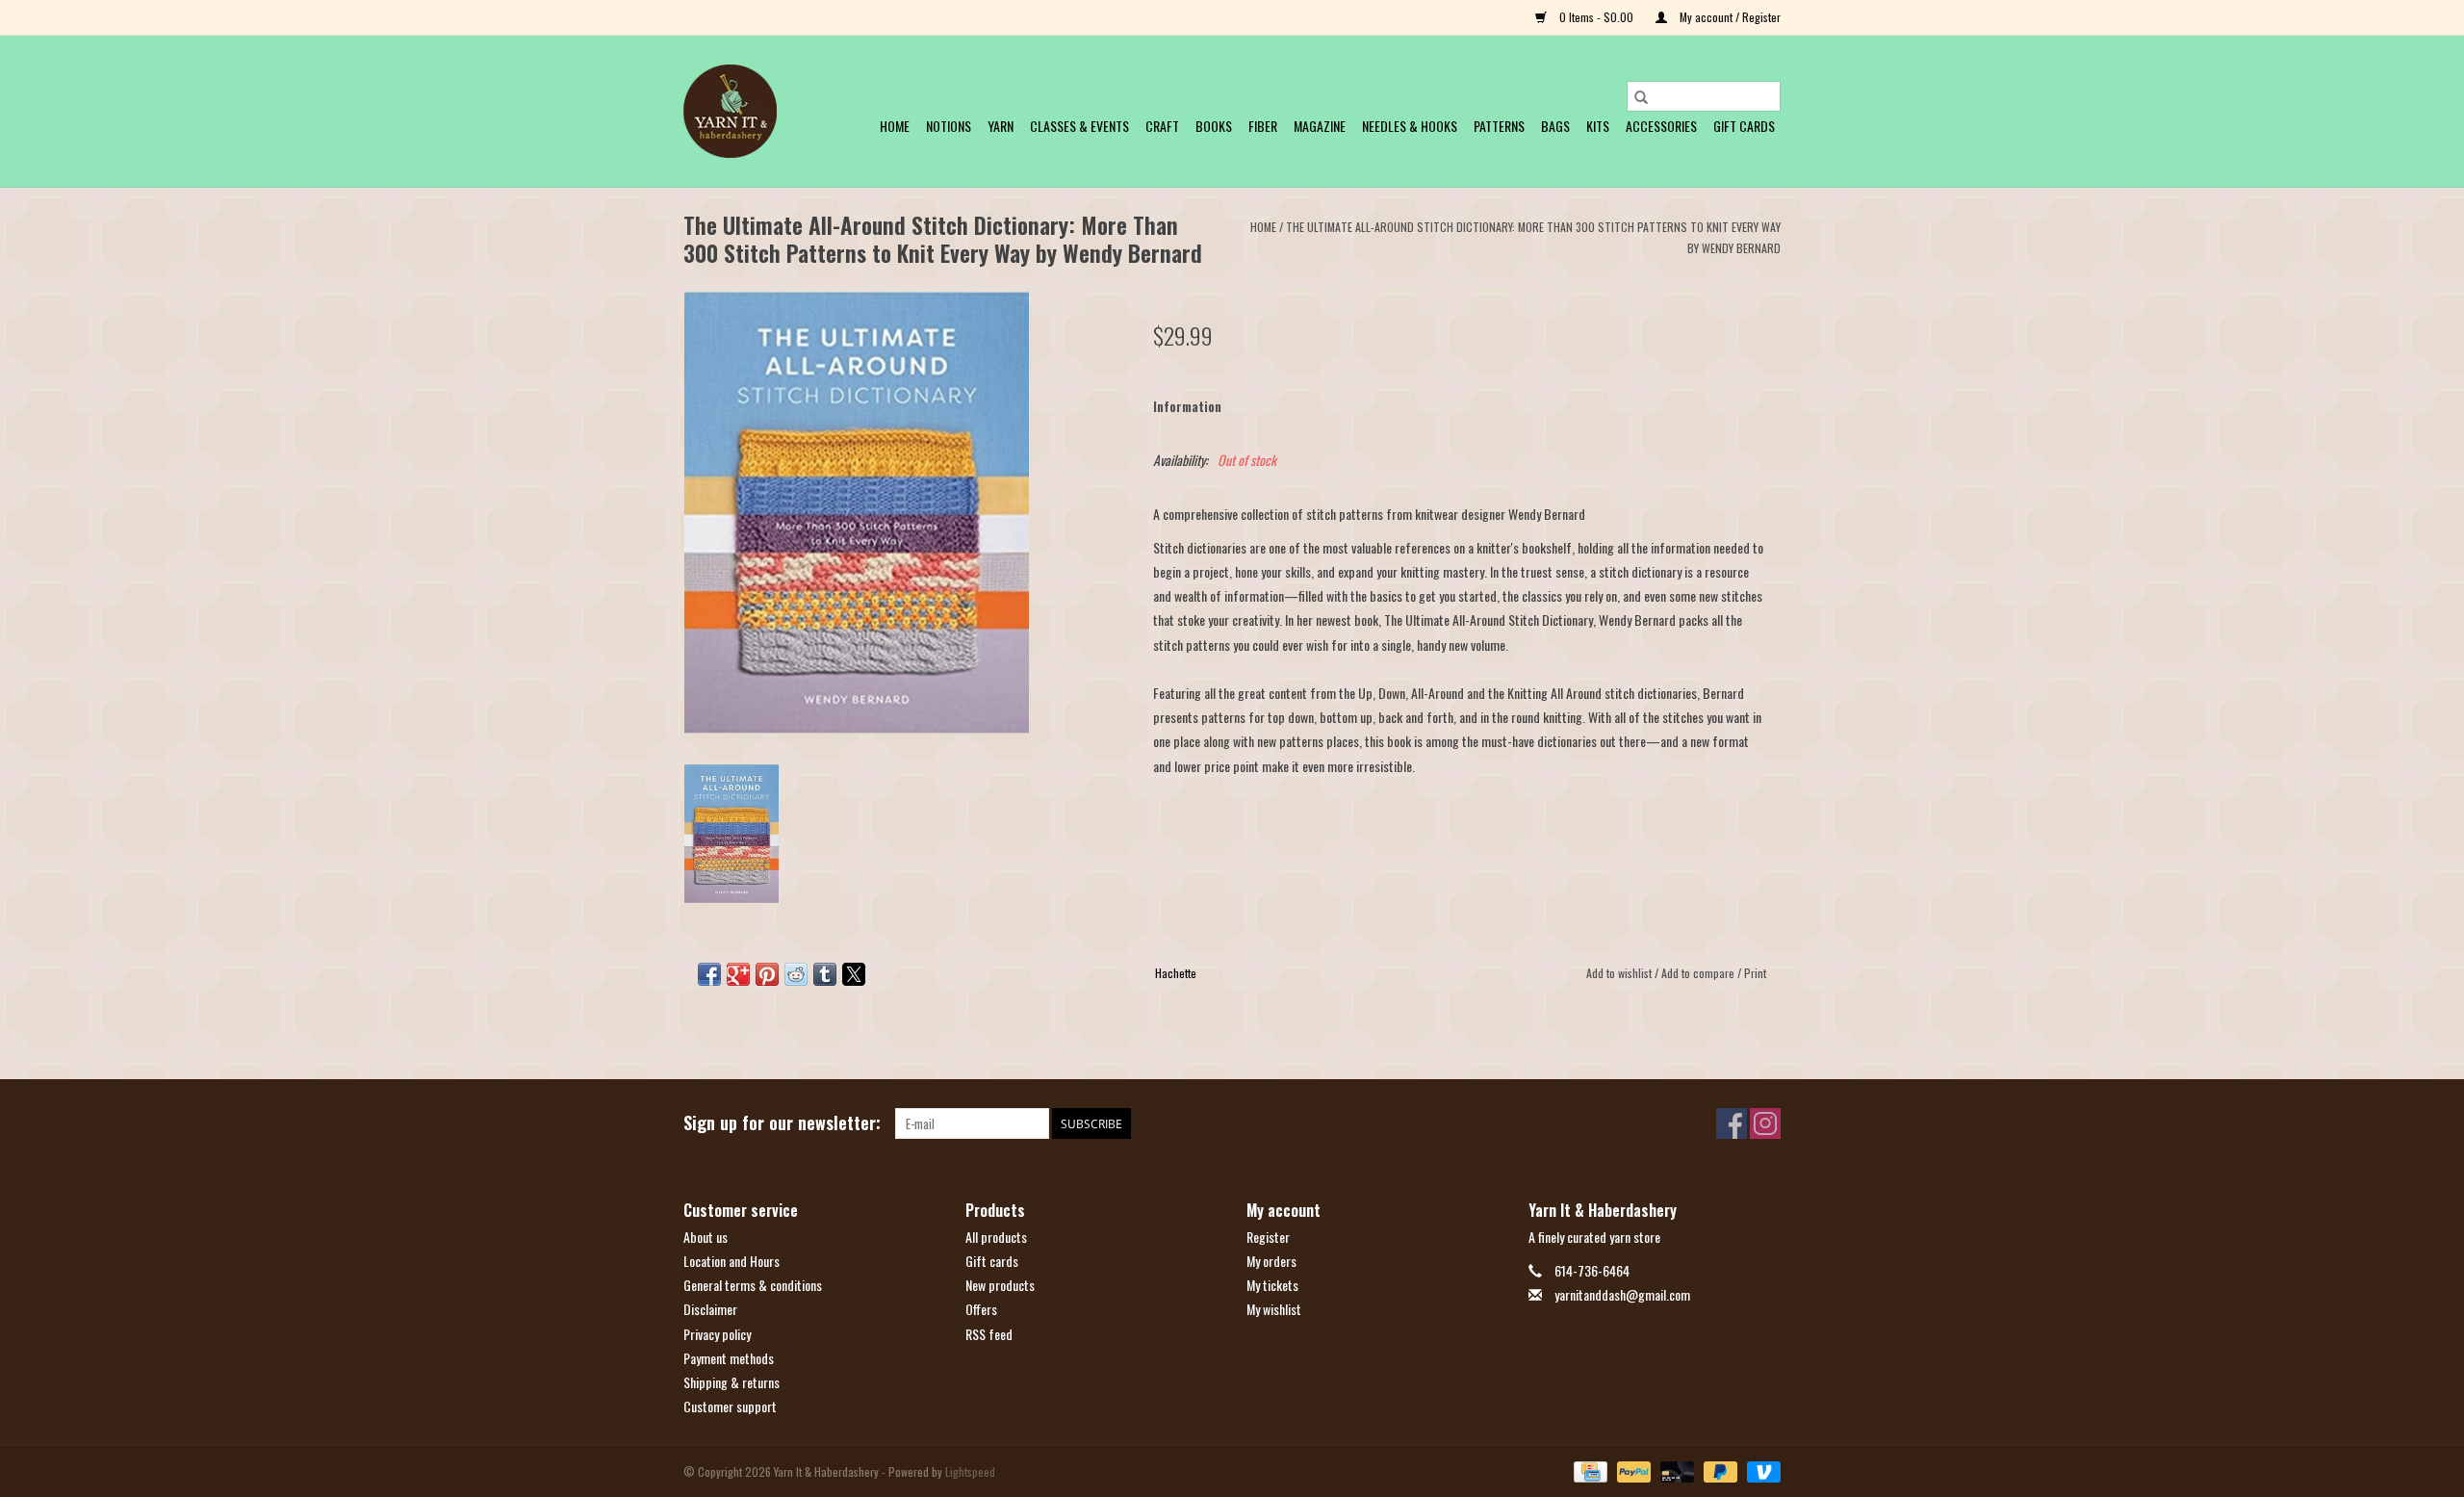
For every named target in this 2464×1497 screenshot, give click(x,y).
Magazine (1320, 126)
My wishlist (1274, 1309)
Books (1214, 126)
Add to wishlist (1620, 973)
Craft (1162, 126)
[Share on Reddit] (796, 974)
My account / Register (1729, 17)
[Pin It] (767, 974)
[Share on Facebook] (709, 974)
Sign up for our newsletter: (782, 1123)
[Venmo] (1760, 1471)
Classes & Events (1079, 126)
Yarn (1001, 126)
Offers (981, 1309)
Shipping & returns (731, 1382)
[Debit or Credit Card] (1675, 1471)
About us (706, 1237)
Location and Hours (731, 1261)
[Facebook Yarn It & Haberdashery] (1732, 1123)
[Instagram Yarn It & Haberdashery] (1765, 1123)
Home (895, 126)
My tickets (1272, 1285)
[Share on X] (854, 974)
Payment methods (729, 1358)
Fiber (1263, 126)
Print (1755, 973)
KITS (1598, 126)
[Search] (1641, 96)
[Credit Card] (1588, 1471)
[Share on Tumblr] (825, 974)
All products (996, 1237)
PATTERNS (1499, 126)
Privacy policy (717, 1334)
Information (1187, 406)
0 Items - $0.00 (1596, 17)
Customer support (730, 1406)
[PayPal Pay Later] (1719, 1471)
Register (1268, 1237)
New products (1000, 1285)
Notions (949, 126)
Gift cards (1744, 126)
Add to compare (1699, 973)
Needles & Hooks (1410, 126)
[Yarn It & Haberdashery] (730, 111)
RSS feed (989, 1334)
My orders (1271, 1261)
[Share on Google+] (738, 974)
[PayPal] (1632, 1471)
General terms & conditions (753, 1285)
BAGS (1555, 126)
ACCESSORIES (1661, 126)
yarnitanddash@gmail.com (1622, 1294)
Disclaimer (710, 1309)
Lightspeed (970, 1471)
